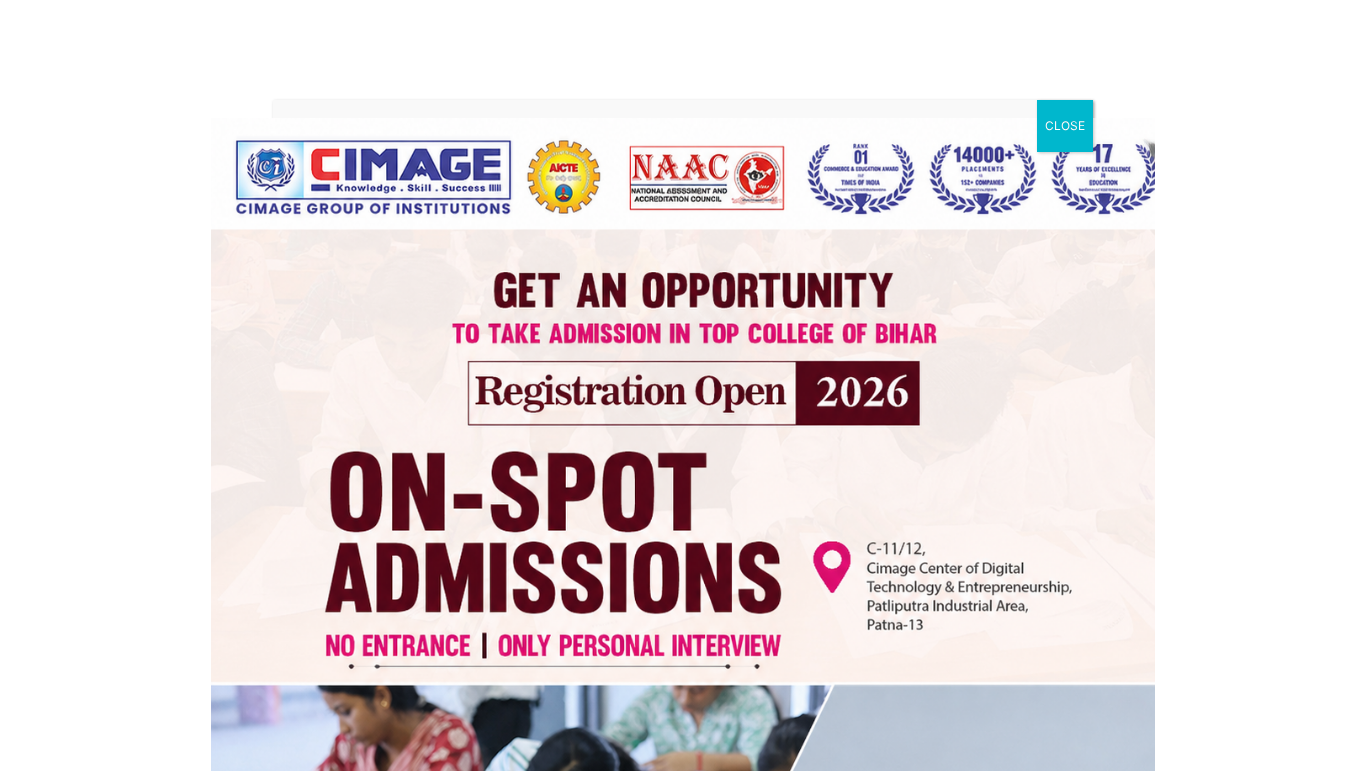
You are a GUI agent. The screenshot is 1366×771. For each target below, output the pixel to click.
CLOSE (1065, 125)
